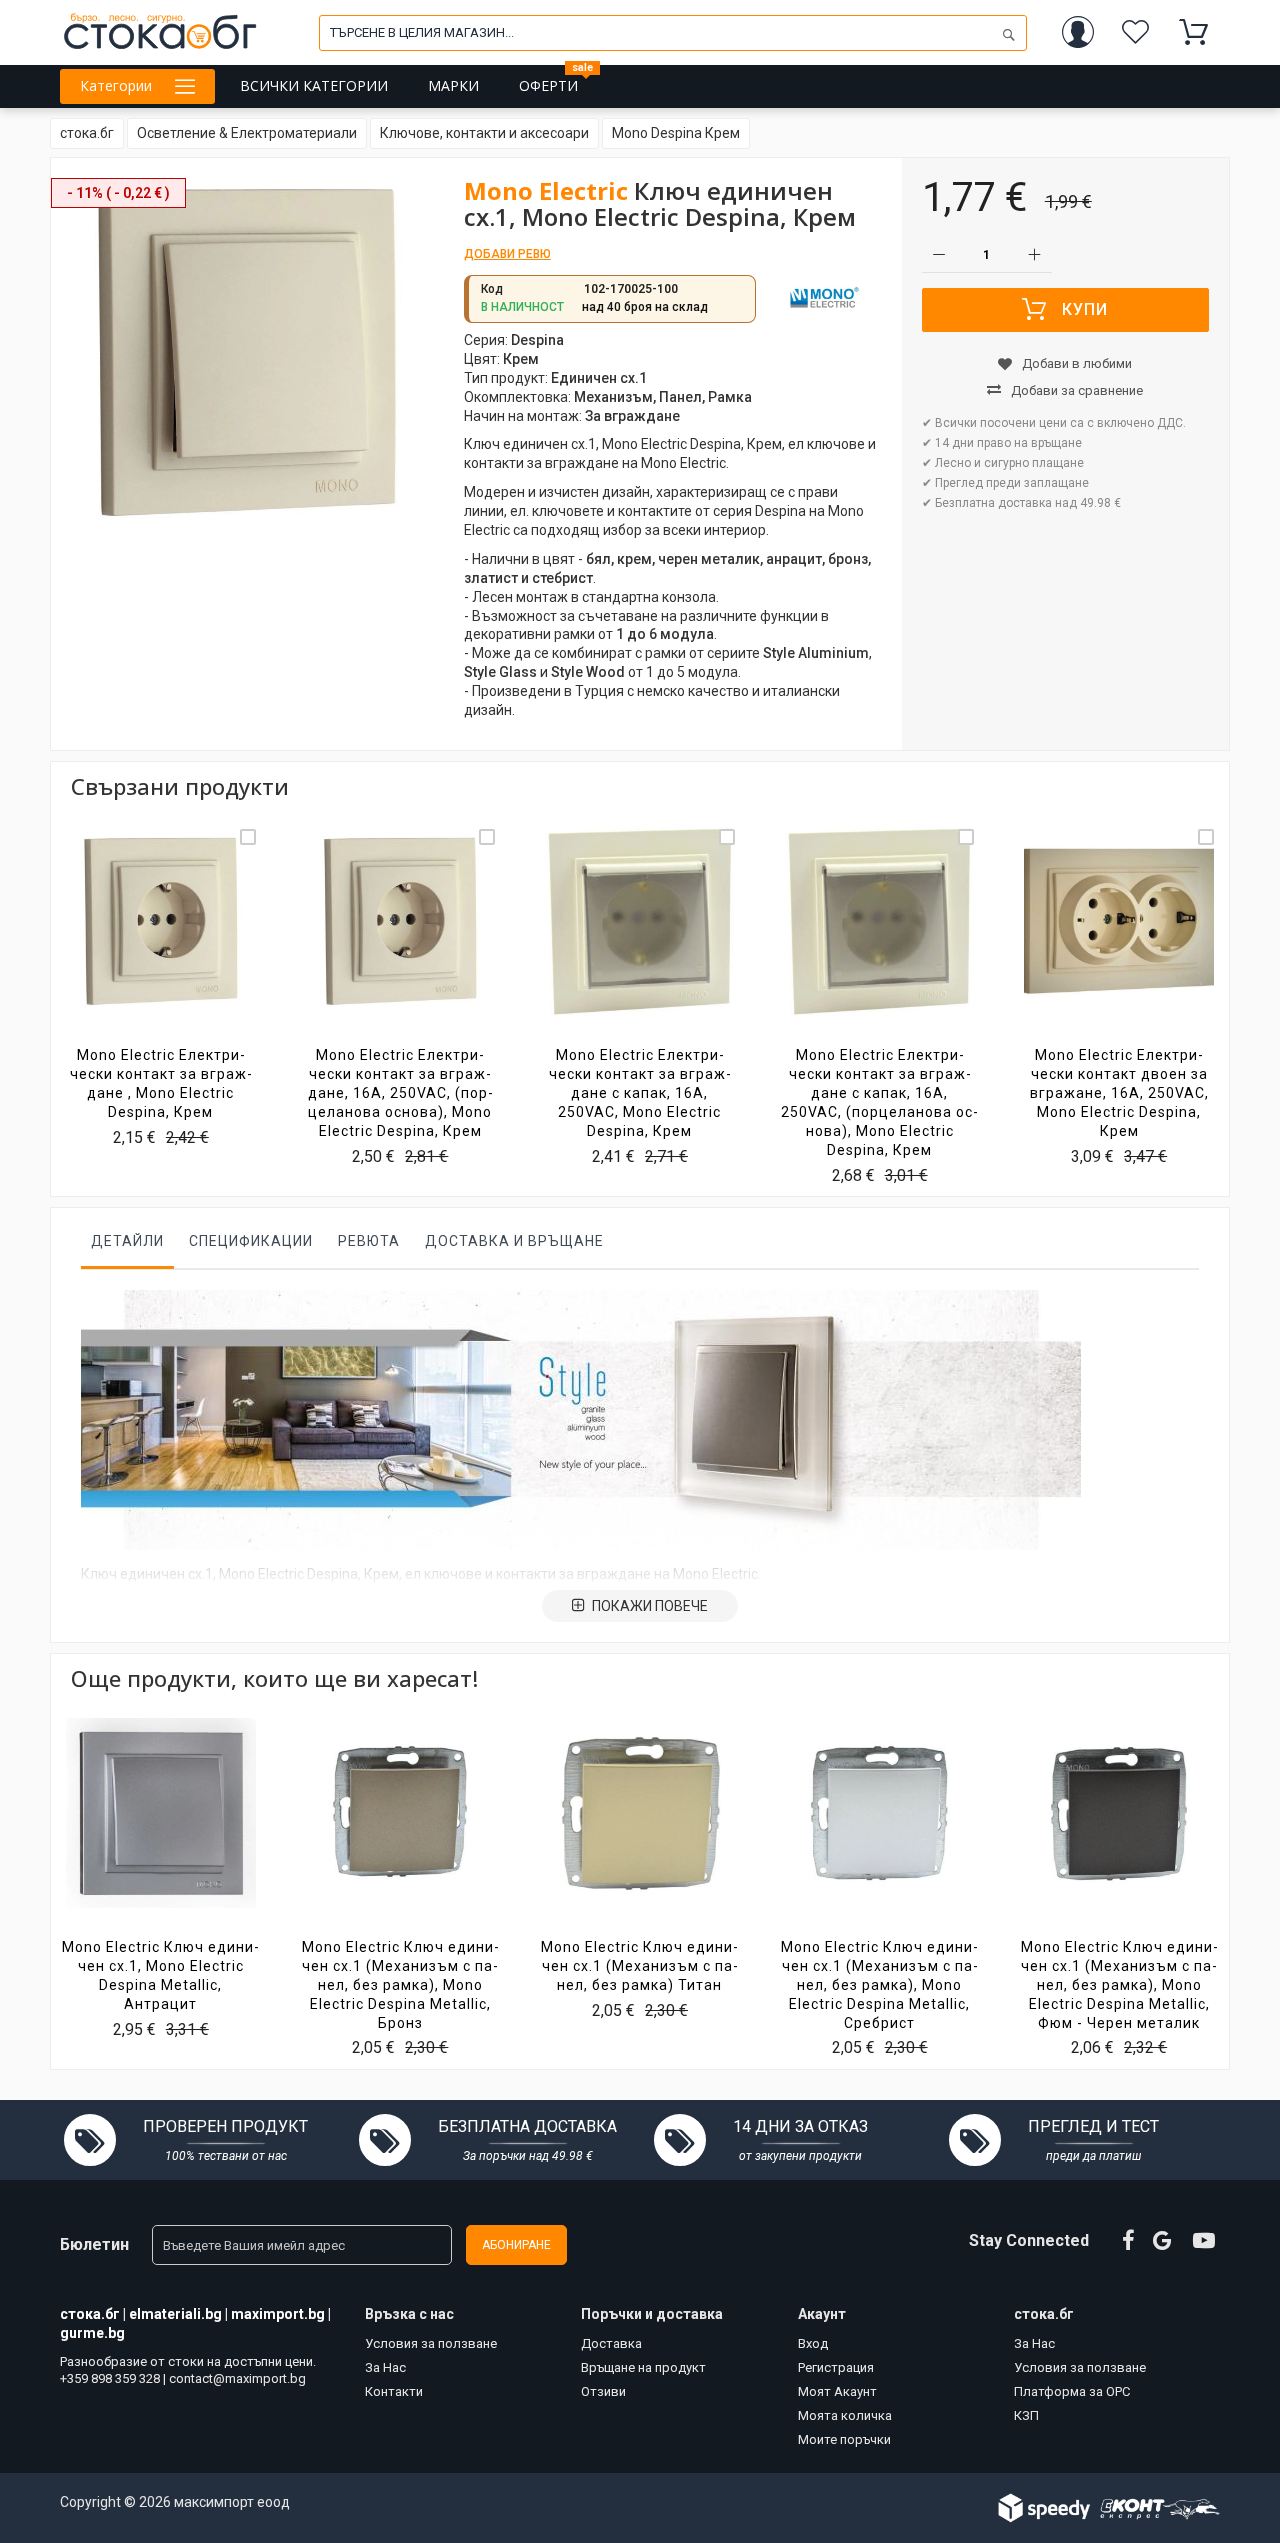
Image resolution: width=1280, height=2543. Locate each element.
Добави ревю (507, 254)
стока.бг (87, 133)
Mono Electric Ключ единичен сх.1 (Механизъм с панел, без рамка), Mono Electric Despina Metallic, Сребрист (879, 1985)
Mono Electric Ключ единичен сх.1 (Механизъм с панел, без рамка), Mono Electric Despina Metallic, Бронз (400, 1985)
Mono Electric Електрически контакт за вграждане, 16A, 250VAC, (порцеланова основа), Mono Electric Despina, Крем (400, 1093)
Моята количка (845, 2415)
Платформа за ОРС (1072, 2391)
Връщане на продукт (643, 2367)
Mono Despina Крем (676, 133)
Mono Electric (546, 190)
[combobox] (673, 33)
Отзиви (603, 2391)
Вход (813, 2343)
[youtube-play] (1204, 2241)
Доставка (611, 2343)
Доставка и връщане (514, 1241)
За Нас (385, 2367)
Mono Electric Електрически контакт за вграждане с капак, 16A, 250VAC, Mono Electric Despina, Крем (640, 1093)
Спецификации (251, 1241)
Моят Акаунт (837, 2391)
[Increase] (1034, 255)
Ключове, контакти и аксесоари (484, 133)
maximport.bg (278, 2314)
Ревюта (369, 1241)
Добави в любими (1077, 363)
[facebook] (1128, 2241)
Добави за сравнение (1077, 390)
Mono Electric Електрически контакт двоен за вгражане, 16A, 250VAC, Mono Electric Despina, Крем (1119, 1093)
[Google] (1164, 2241)
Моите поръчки (844, 2439)
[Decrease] (939, 255)
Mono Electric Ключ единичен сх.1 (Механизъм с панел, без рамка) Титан (639, 1966)
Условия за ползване (431, 2343)
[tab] (127, 1246)
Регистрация (836, 2367)
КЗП (1026, 2415)
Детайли (127, 1241)
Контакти (394, 2391)
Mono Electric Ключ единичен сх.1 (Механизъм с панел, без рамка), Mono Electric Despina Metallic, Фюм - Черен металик (1119, 1985)
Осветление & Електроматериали (247, 133)
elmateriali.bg (175, 2314)
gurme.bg (92, 2333)
